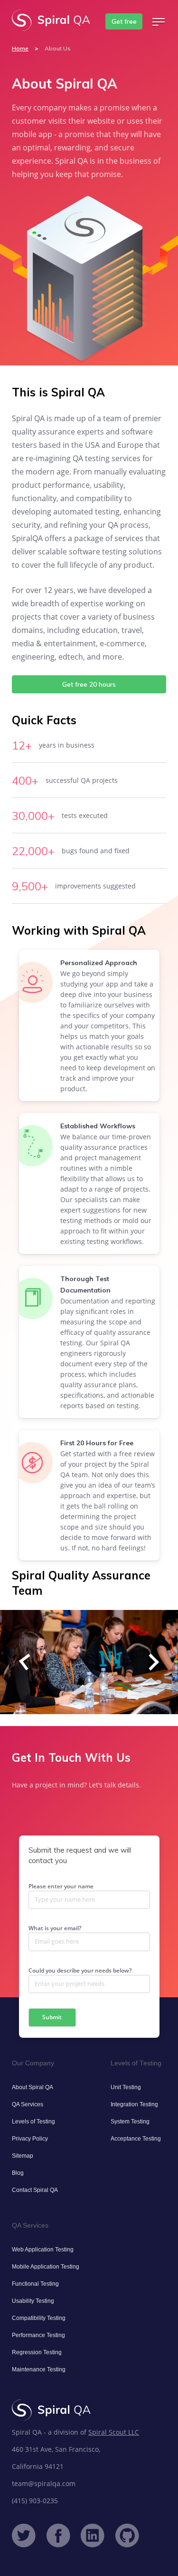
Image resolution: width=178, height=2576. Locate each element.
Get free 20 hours (89, 684)
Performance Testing (38, 2335)
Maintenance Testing (39, 2369)
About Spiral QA (33, 2087)
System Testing (130, 2122)
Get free (124, 21)
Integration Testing (134, 2104)
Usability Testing (33, 2301)
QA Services (28, 2104)
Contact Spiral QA (35, 2190)
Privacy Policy (30, 2139)
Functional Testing (35, 2284)
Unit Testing (126, 2087)
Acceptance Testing (136, 2139)
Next (151, 1662)
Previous (27, 1662)
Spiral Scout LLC (114, 2432)
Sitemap (23, 2156)
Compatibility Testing (39, 2318)
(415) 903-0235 (35, 2501)
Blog (18, 2173)
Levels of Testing (33, 2122)
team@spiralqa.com (44, 2483)
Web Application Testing (43, 2250)
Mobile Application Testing (46, 2267)
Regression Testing (37, 2352)
